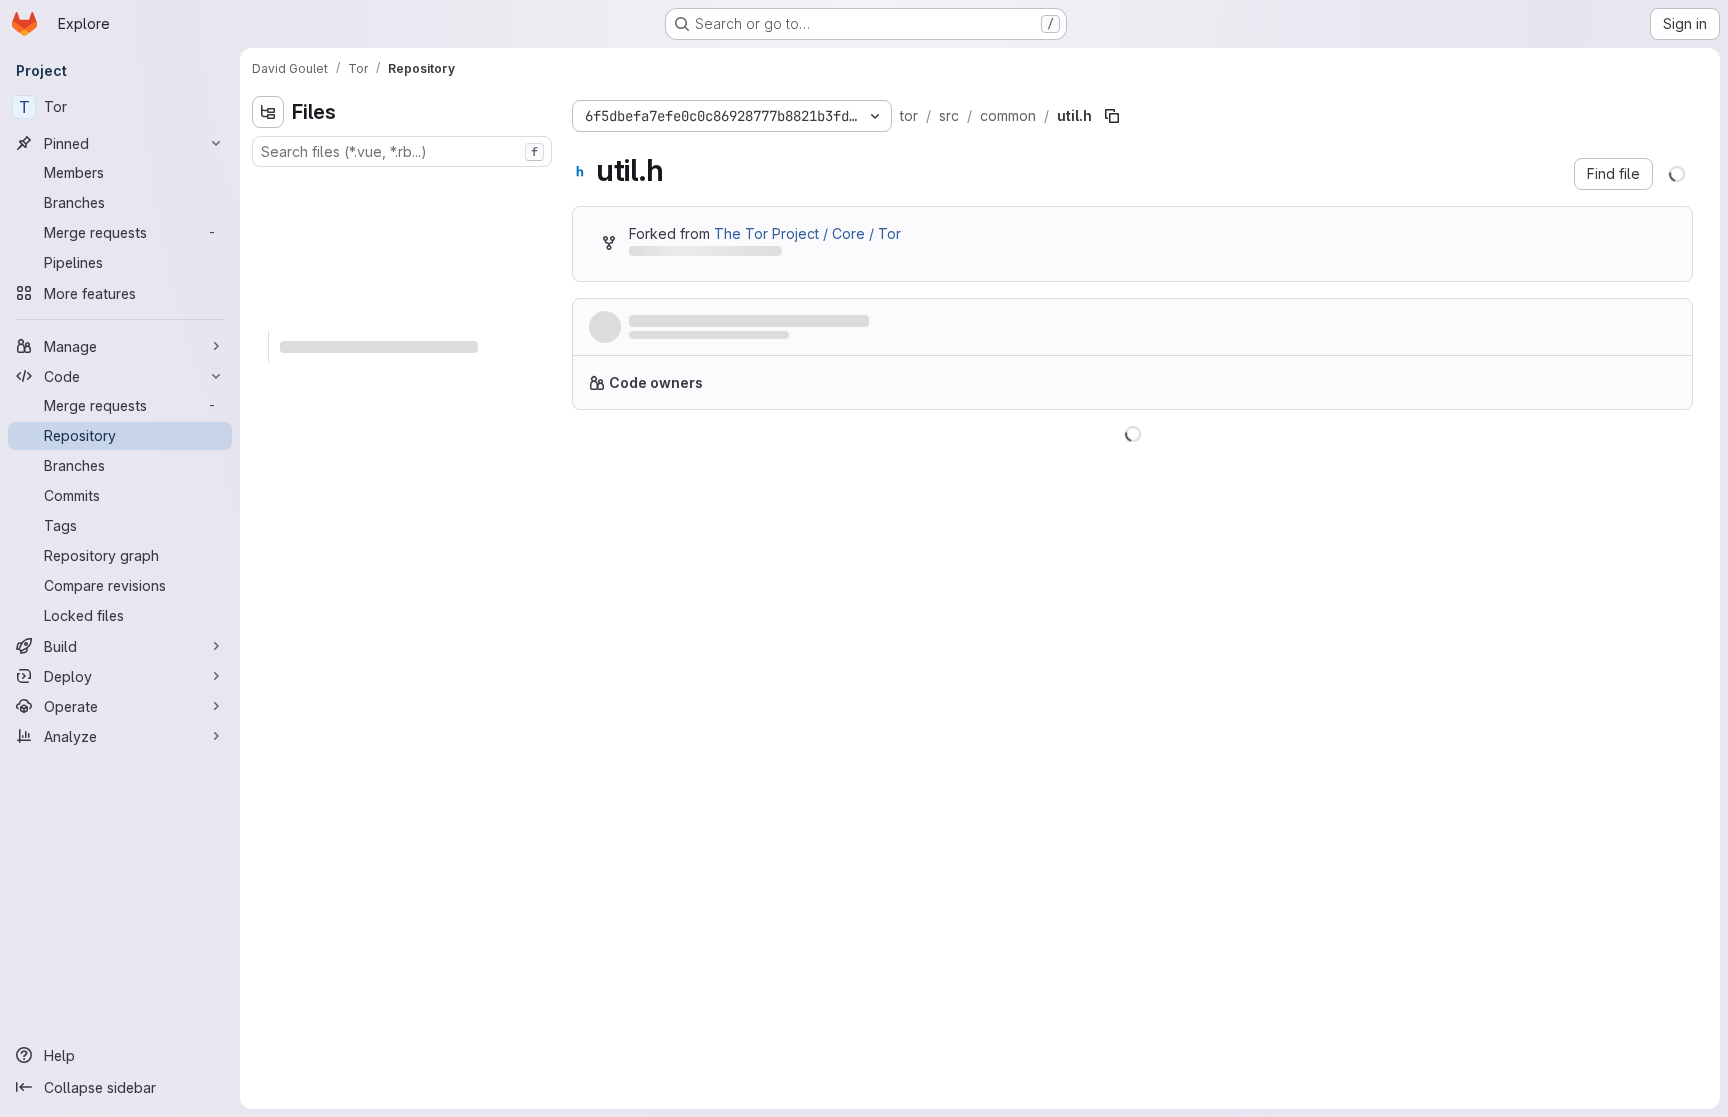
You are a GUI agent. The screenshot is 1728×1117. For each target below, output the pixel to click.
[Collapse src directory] (268, 315)
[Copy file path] (1112, 116)
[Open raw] (1631, 459)
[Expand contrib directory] (268, 219)
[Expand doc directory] (268, 283)
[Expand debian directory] (268, 251)
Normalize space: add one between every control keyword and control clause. (903, 321)
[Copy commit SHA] (1580, 331)
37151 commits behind (700, 254)
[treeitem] (404, 187)
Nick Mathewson (678, 340)
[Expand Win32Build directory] (268, 187)
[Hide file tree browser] (268, 112)
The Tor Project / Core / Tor (807, 233)
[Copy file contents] (1598, 459)
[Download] (1664, 459)
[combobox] (402, 151)
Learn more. (1177, 390)
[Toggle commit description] (1198, 321)
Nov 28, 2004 (825, 340)
